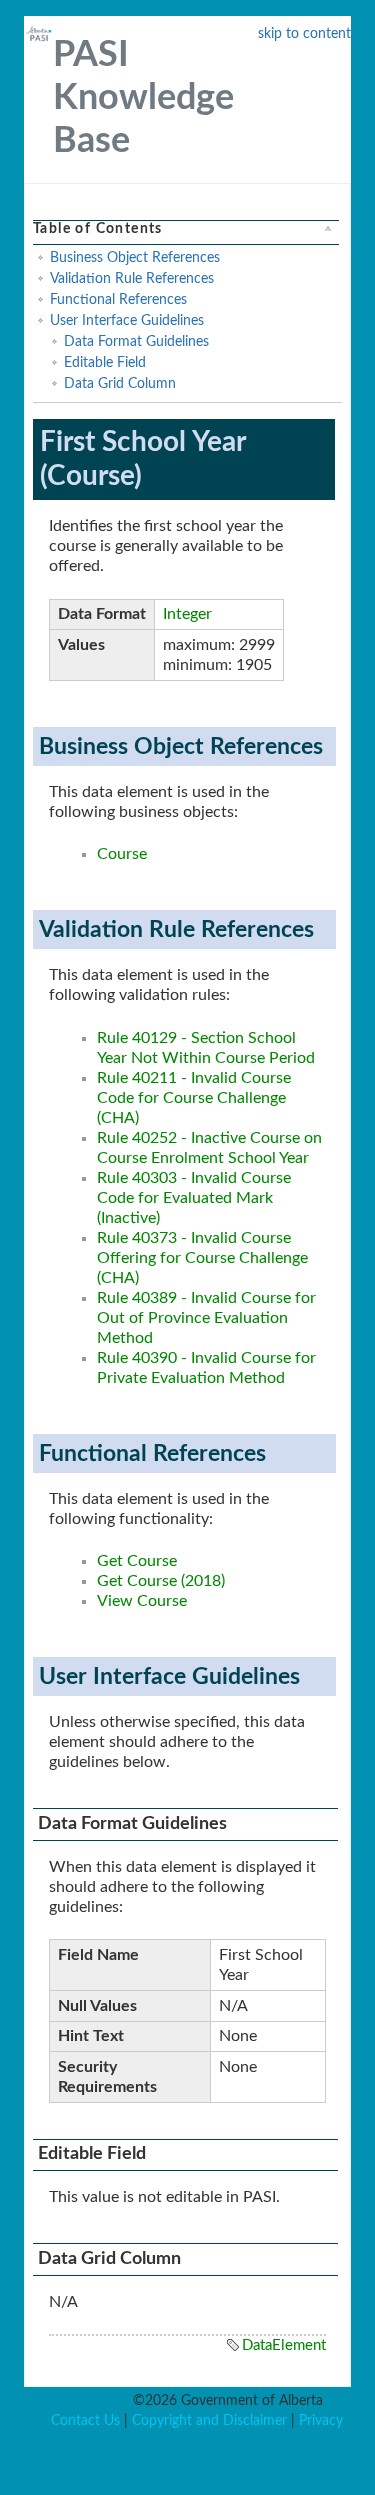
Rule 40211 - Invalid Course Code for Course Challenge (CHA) (194, 1098)
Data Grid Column (120, 384)
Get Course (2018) (161, 1581)
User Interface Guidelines (127, 321)
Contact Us (85, 2421)
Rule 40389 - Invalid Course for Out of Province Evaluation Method (206, 1318)
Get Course (137, 1561)
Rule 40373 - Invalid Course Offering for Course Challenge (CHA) (202, 1258)
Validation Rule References (132, 279)
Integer (187, 614)
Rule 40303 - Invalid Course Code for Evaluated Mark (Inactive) (194, 1198)
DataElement (284, 2345)
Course (122, 854)
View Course (142, 1601)
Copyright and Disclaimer (209, 2421)
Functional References (118, 300)
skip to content (304, 34)
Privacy (321, 2421)
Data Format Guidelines (136, 342)
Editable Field (105, 363)
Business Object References (135, 258)
